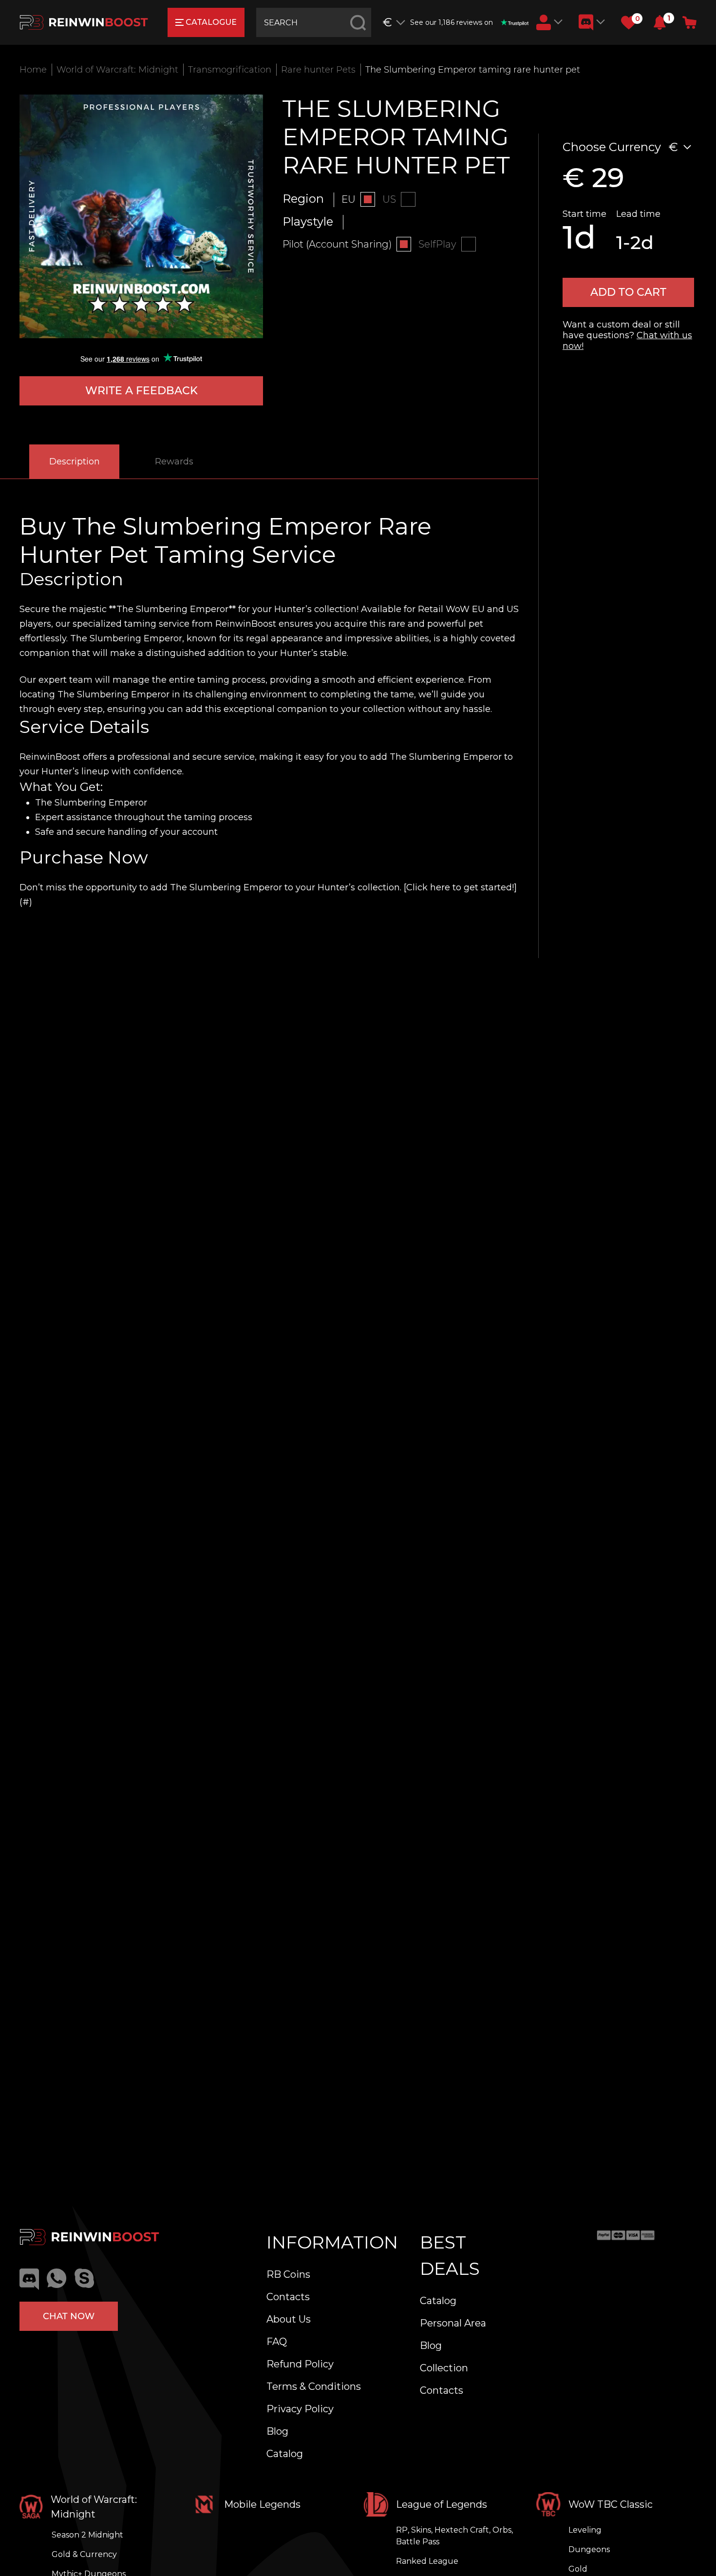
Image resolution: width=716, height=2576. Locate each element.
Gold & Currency (84, 2554)
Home (33, 70)
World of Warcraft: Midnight (117, 70)
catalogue (211, 22)
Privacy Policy (300, 2409)
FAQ (277, 2342)
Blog (277, 2431)
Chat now (69, 2316)
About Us (289, 2319)
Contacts (288, 2297)
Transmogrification (230, 70)
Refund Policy (300, 2364)
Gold (578, 2569)
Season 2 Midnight (87, 2535)
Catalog (285, 2454)
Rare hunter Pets (318, 70)
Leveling (585, 2530)
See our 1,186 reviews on (452, 22)
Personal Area (453, 2323)
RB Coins (288, 2274)
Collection (444, 2368)
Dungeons (589, 2549)
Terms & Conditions (314, 2386)
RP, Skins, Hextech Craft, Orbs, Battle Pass (454, 2536)
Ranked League (427, 2561)
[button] (660, 22)
